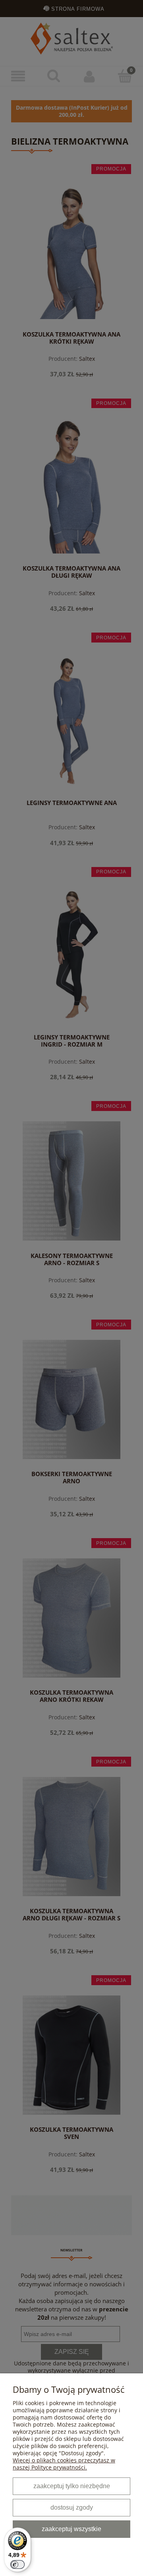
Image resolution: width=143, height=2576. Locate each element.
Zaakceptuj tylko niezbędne (72, 2486)
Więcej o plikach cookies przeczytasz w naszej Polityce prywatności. (64, 2464)
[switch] (17, 2564)
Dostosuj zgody (72, 2507)
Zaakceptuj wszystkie (71, 2529)
